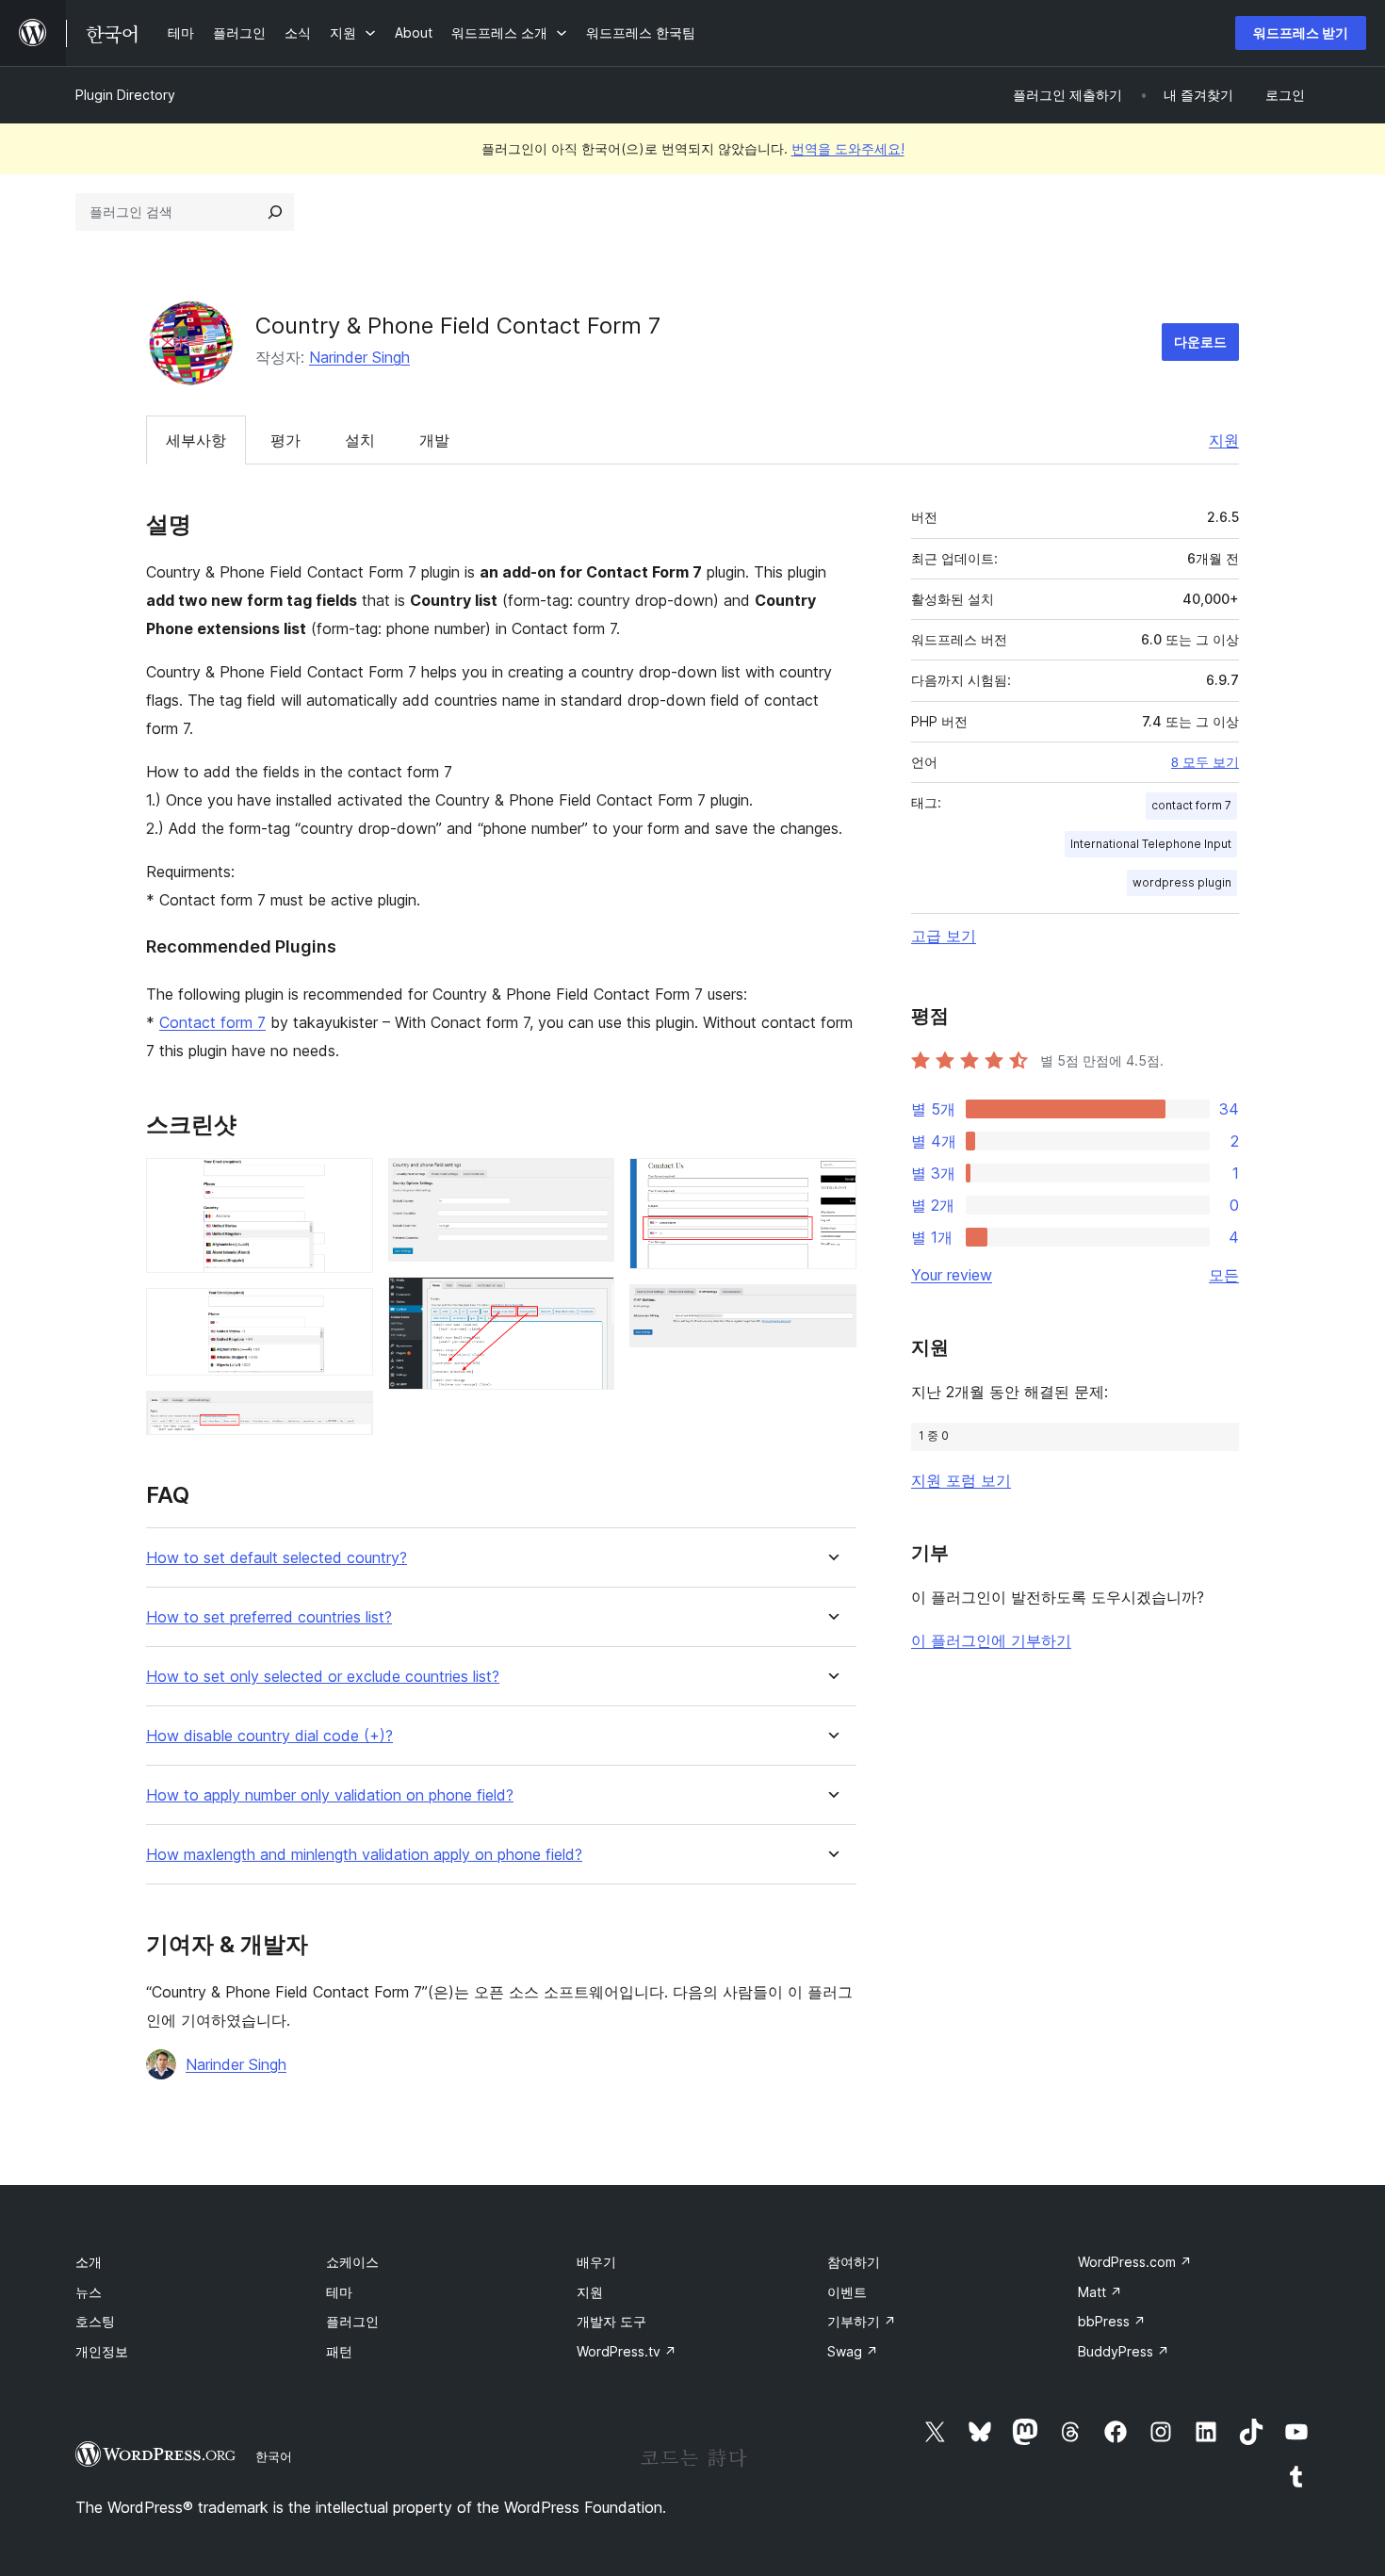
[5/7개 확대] (589, 1302)
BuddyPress (1124, 2351)
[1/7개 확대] (348, 1183)
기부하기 (862, 2321)
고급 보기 (944, 936)
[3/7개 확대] (348, 1416)
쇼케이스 (352, 2262)
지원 (1224, 440)
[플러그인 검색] (275, 212)
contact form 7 (1191, 805)
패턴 (339, 2351)
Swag (853, 2351)
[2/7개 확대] (348, 1313)
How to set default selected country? (277, 1558)
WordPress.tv (627, 2351)
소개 (89, 2262)
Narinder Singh (359, 357)
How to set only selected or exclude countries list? (323, 1677)
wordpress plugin (1182, 882)
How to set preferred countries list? (269, 1617)
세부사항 (196, 440)
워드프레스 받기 (1301, 33)
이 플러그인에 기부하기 (991, 1640)
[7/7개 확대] (831, 1310)
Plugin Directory (125, 95)
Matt (1100, 2292)
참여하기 (854, 2262)
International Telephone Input (1151, 844)
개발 (434, 440)
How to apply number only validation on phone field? (330, 1795)
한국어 (274, 2456)
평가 (285, 440)
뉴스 (89, 2292)
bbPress (1112, 2321)
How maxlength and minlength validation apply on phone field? (364, 1855)
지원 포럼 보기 (961, 1480)
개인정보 (102, 2351)
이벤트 (847, 2292)
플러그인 (352, 2321)
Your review (952, 1275)
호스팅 (95, 2321)
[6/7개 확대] (831, 1183)
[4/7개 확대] (589, 1183)
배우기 (596, 2262)
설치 (360, 440)
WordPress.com (1135, 2262)
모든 (1224, 1275)
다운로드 (1200, 342)
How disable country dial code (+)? (269, 1736)
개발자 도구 (611, 2321)
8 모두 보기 (1205, 762)
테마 (339, 2292)
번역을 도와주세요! (848, 148)
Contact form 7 (212, 1022)
